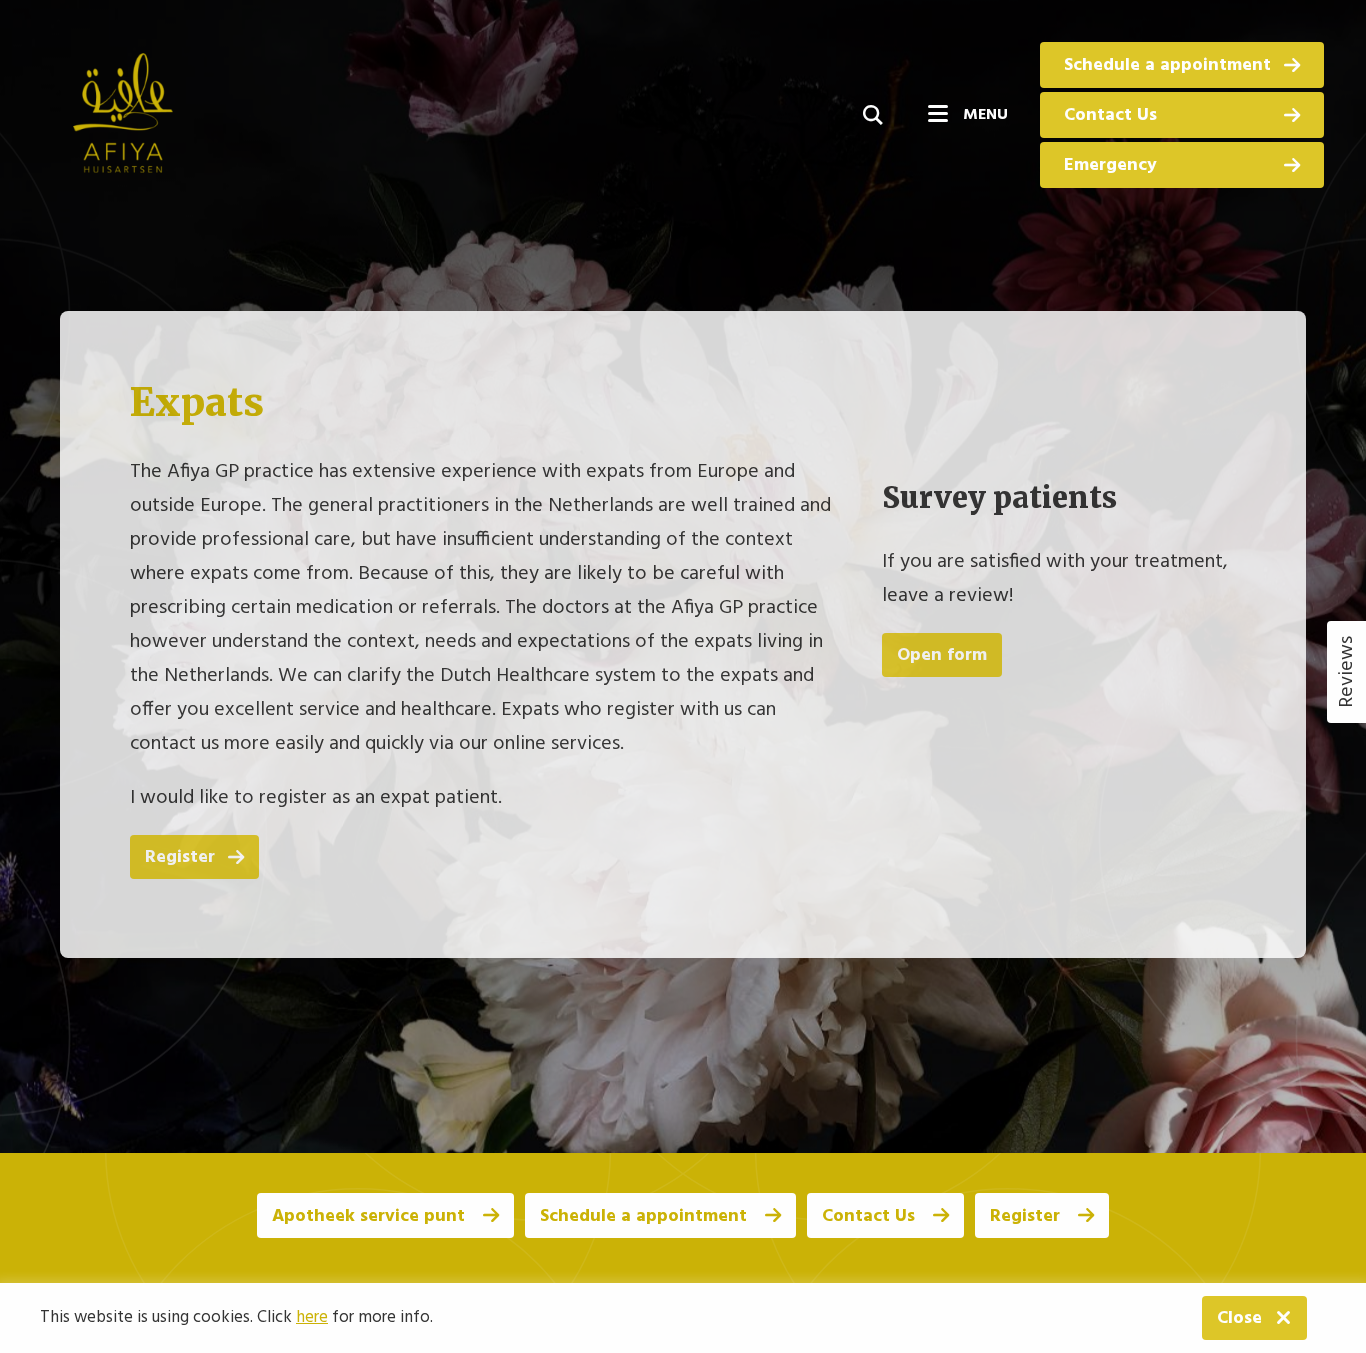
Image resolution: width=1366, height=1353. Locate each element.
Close (1239, 1318)
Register (180, 856)
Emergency (1110, 165)
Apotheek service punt (371, 1216)
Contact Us (1110, 115)
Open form (942, 654)
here (312, 1317)
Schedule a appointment (1167, 65)
